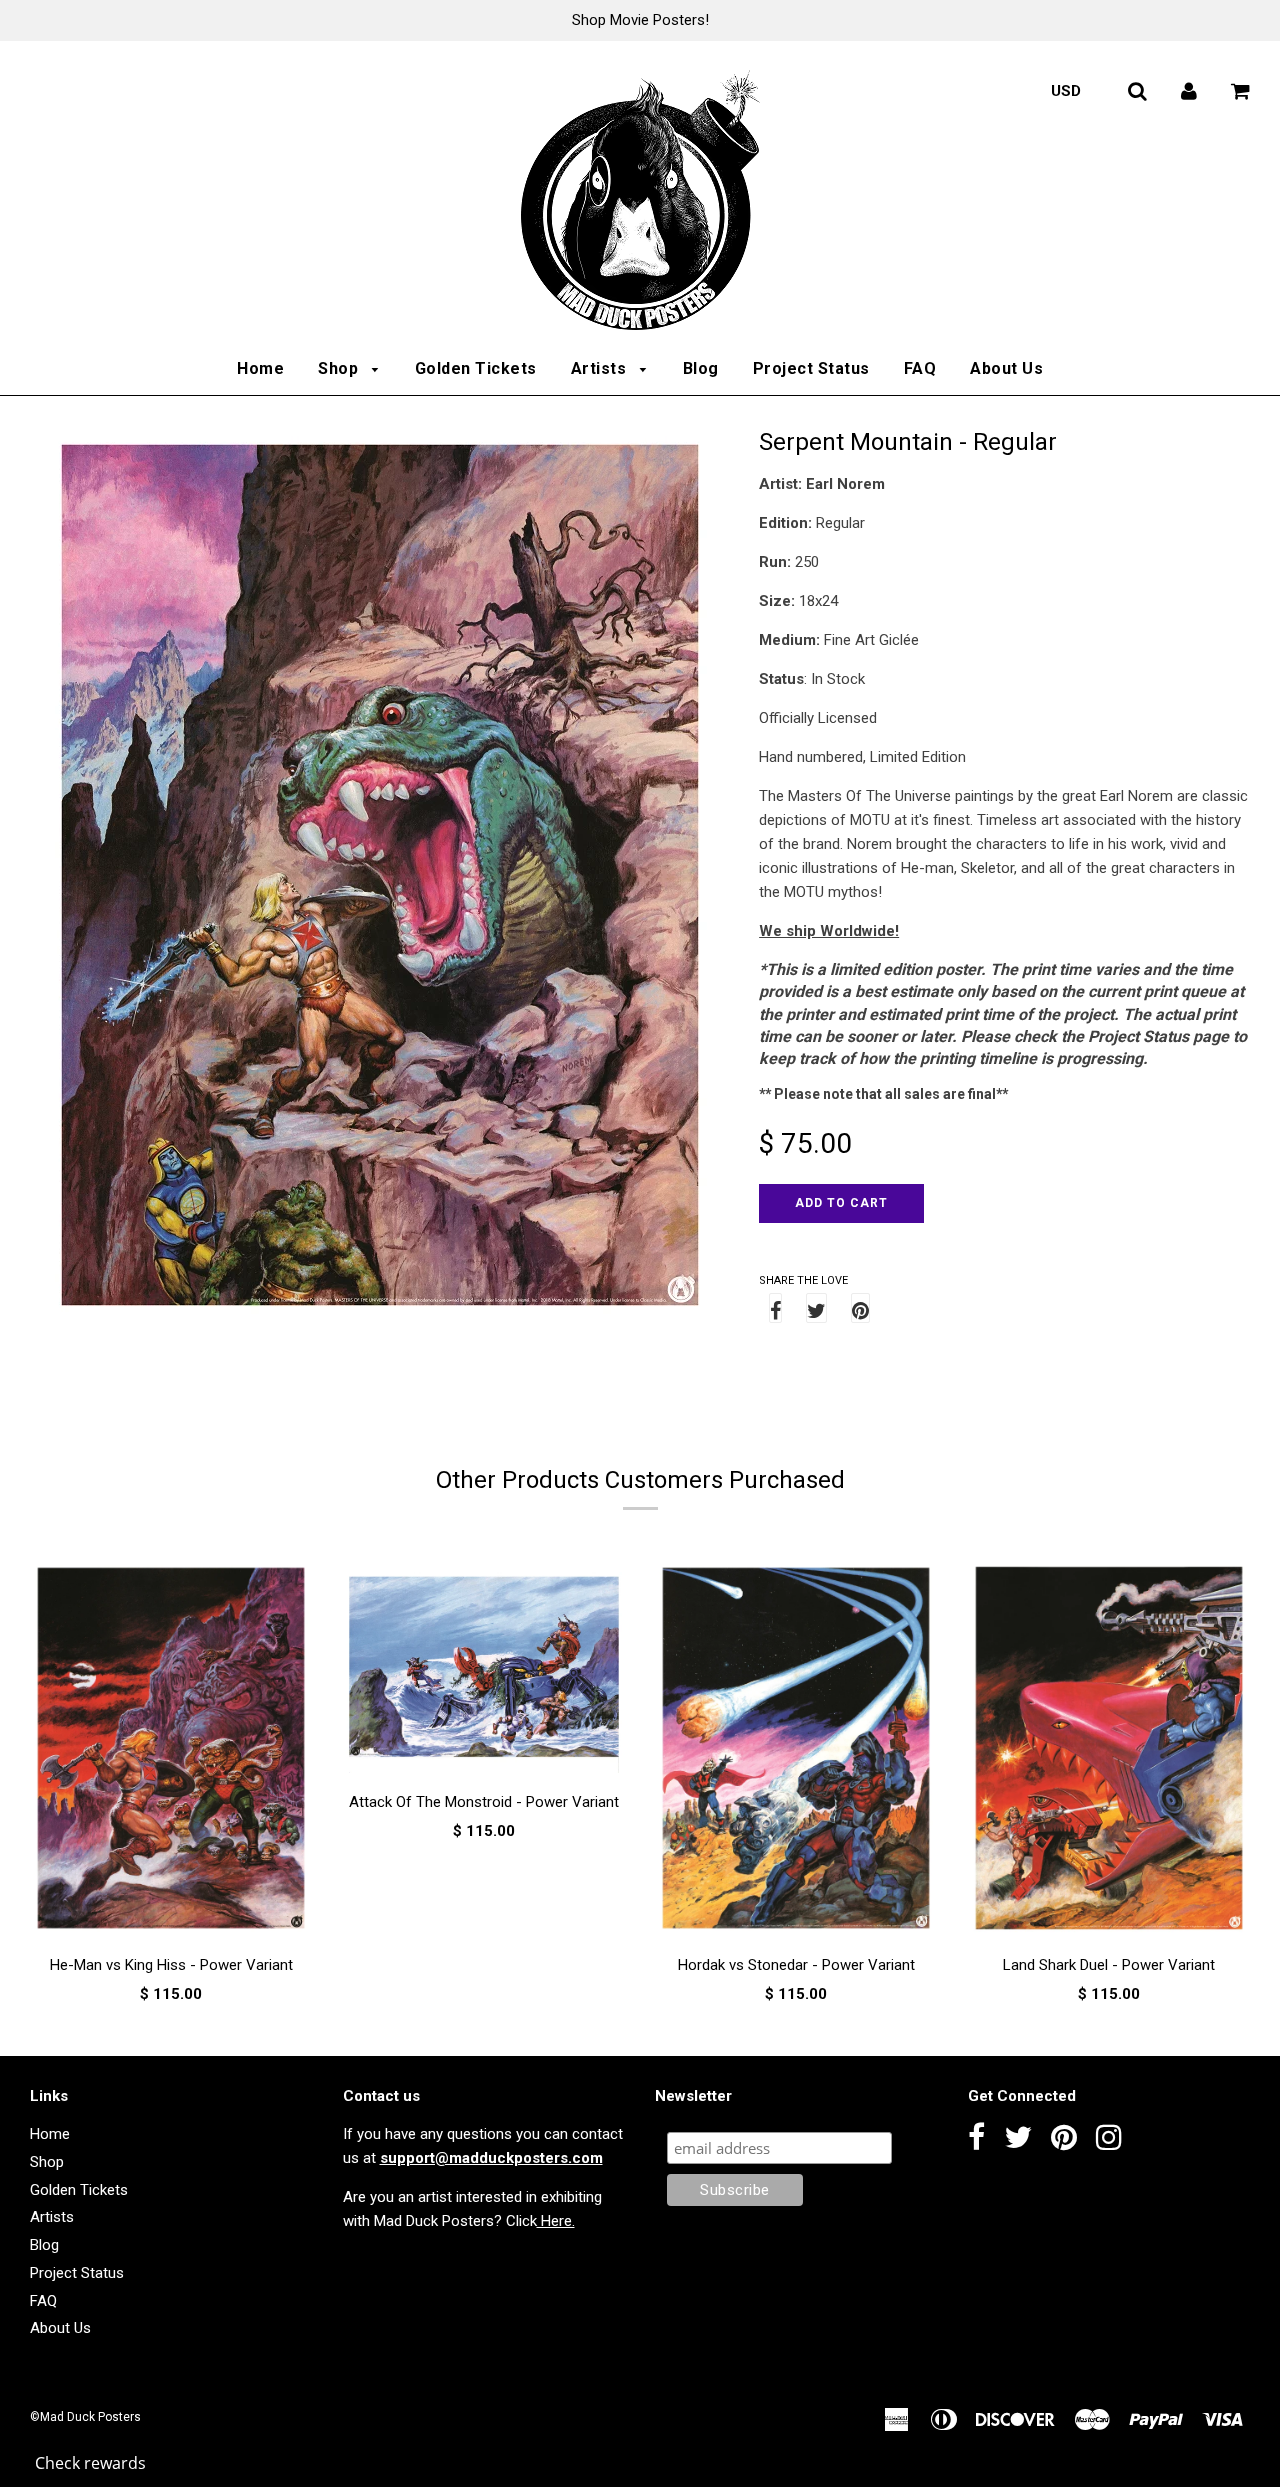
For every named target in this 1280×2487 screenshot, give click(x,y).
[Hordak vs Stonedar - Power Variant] (796, 1751)
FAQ (920, 368)
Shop (340, 368)
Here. (556, 2221)
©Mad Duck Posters (85, 2417)
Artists (601, 368)
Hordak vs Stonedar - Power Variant (796, 1965)
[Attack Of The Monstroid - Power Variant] (484, 1670)
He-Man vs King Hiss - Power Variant (171, 1965)
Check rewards (90, 2463)
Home (260, 368)
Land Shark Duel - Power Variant (1109, 1965)
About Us (1006, 368)
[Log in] (1189, 91)
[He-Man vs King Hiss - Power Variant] (171, 1751)
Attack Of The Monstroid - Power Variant (484, 1802)
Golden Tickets (476, 368)
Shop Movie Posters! (640, 20)
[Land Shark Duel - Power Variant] (1109, 1751)
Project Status (811, 368)
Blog (701, 368)
